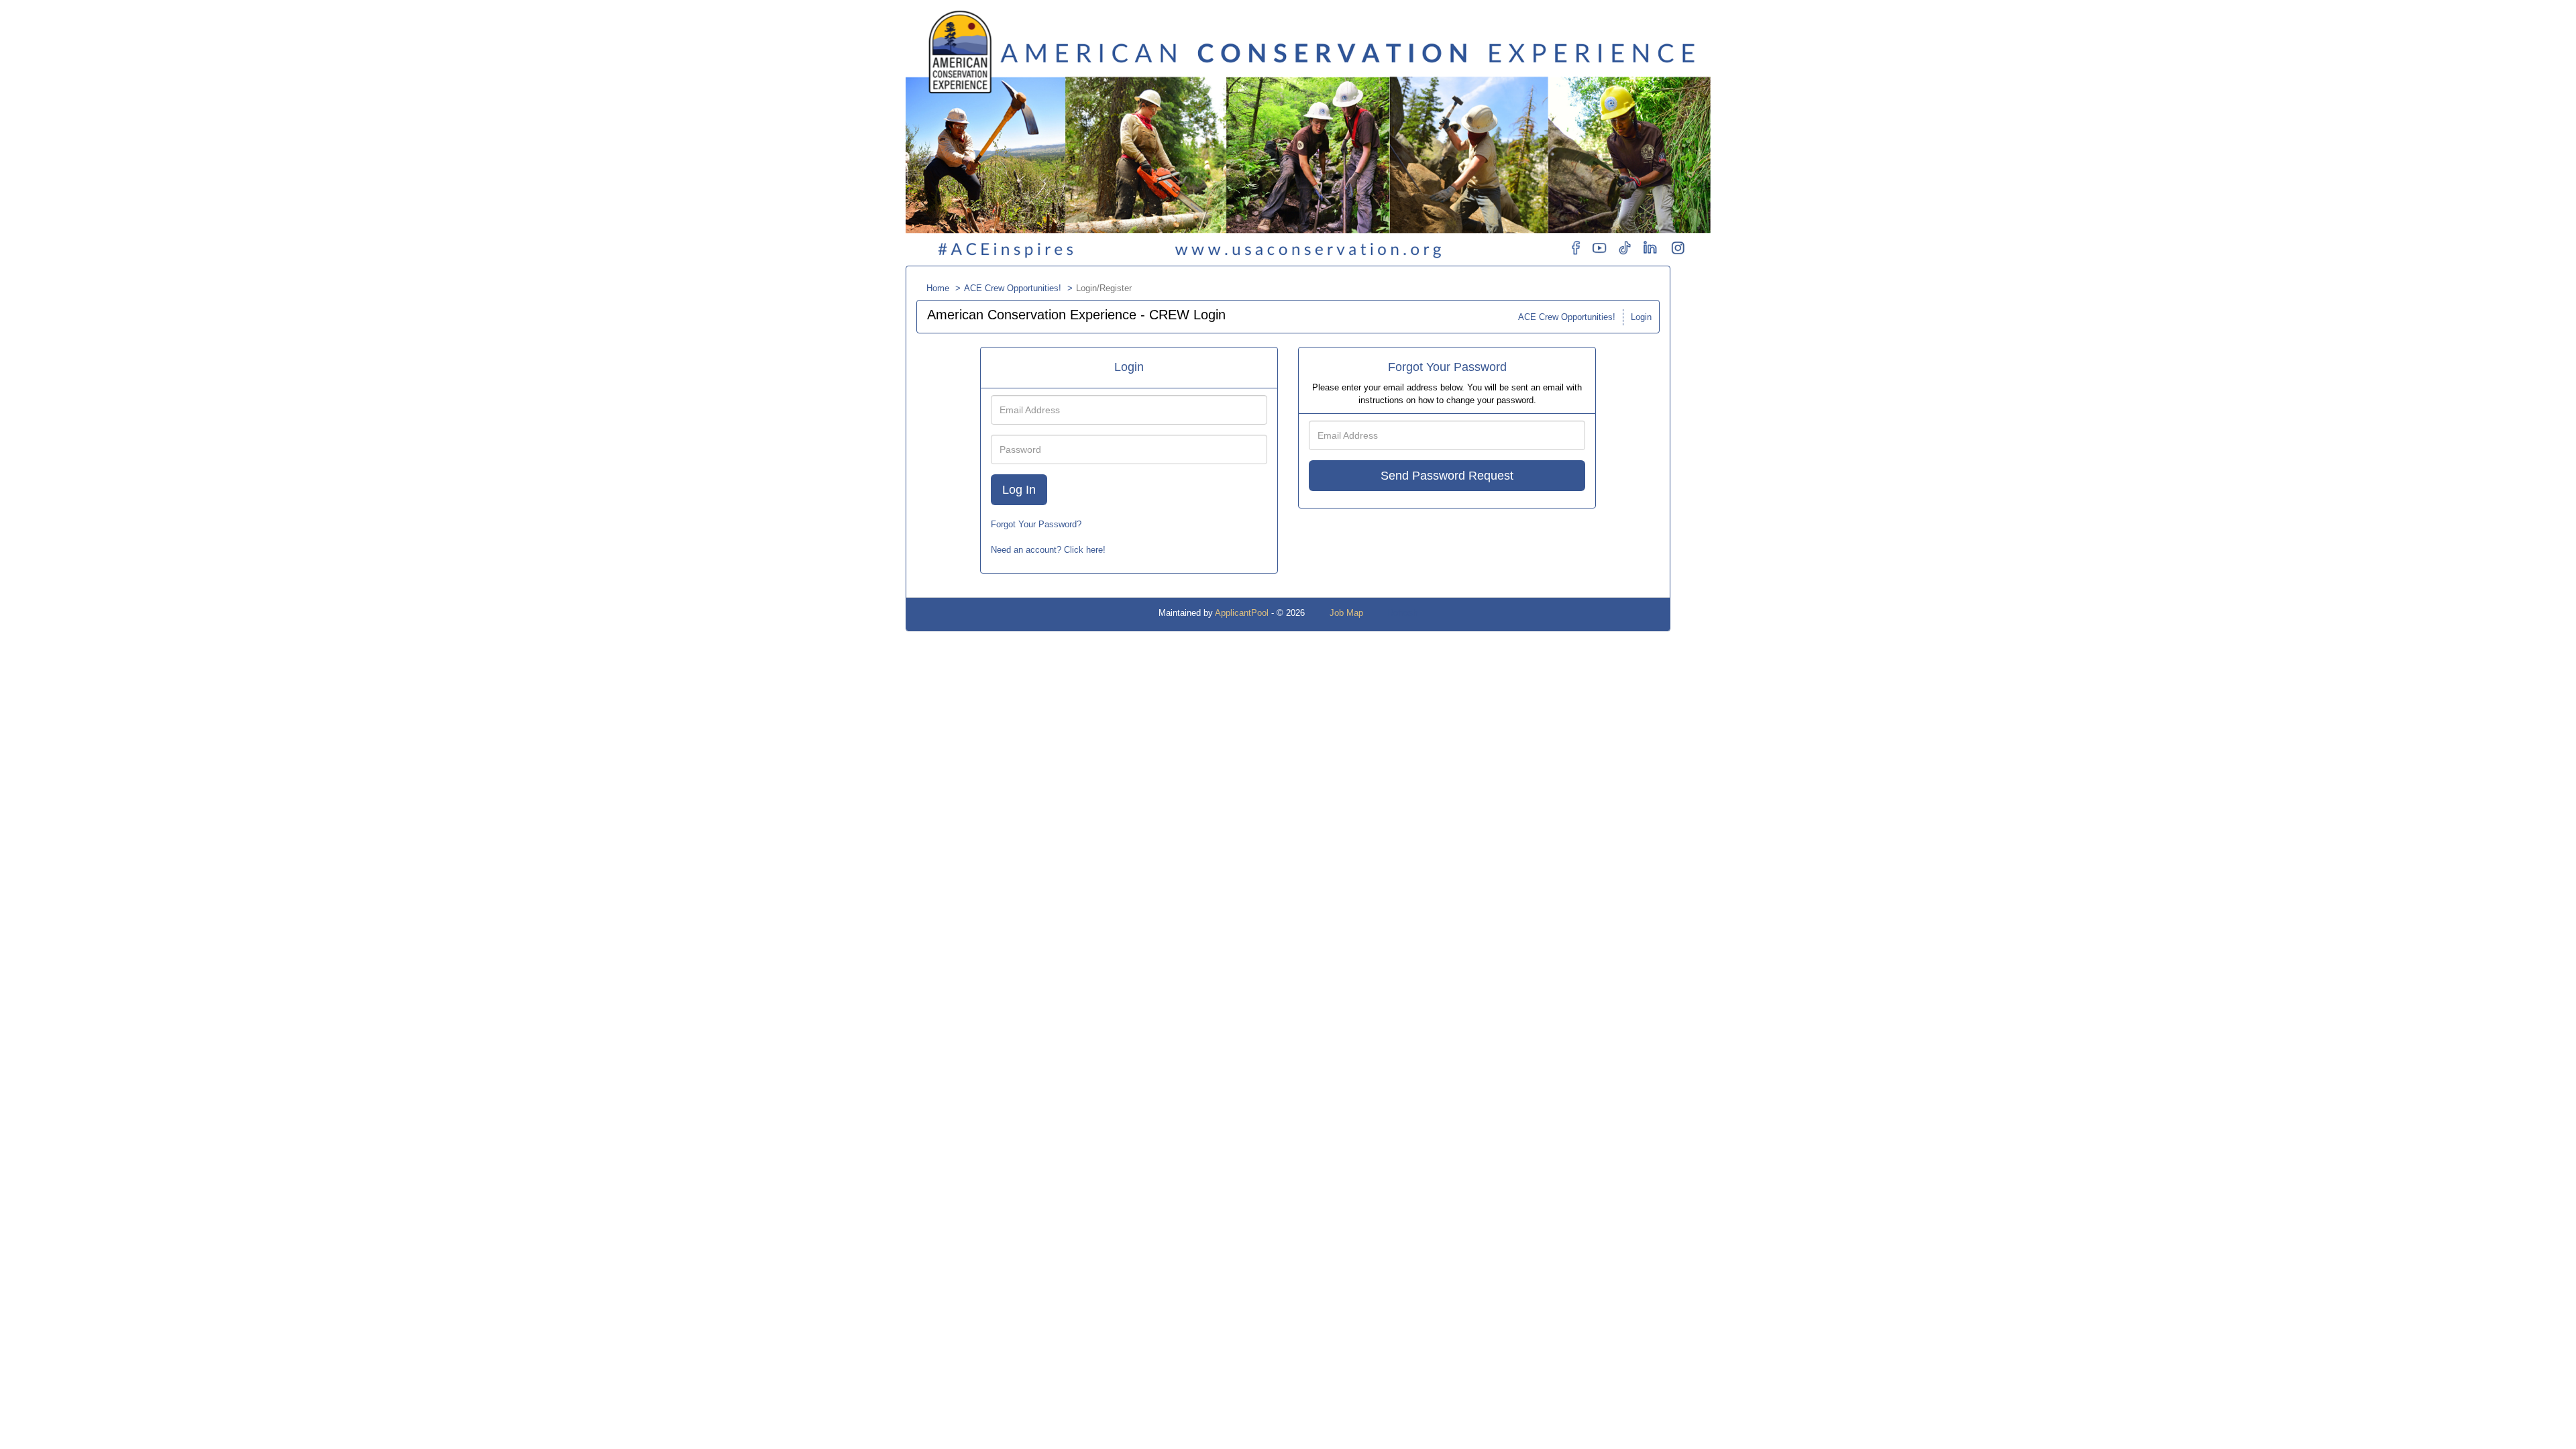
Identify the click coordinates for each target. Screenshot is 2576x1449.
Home (938, 288)
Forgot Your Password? (1036, 524)
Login (1641, 317)
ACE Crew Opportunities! (1013, 288)
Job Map (1346, 613)
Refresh (1402, 613)
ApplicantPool (1242, 613)
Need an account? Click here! (1048, 550)
